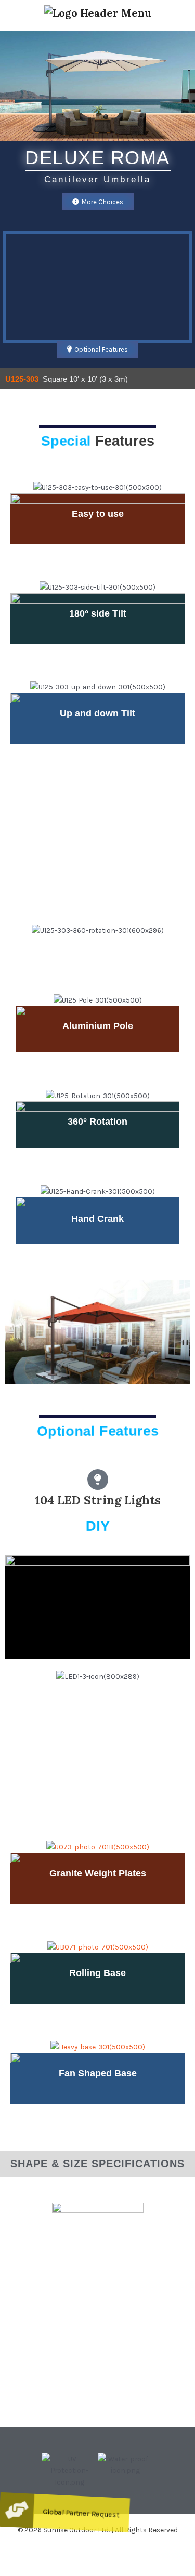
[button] (31, 2470)
